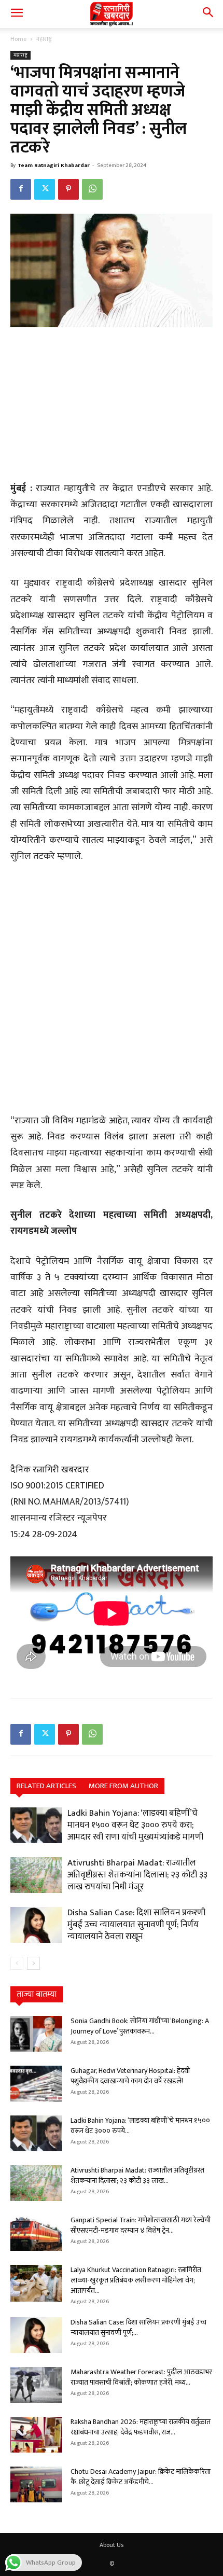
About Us (112, 2545)
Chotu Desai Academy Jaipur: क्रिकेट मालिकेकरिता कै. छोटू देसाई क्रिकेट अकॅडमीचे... (141, 2477)
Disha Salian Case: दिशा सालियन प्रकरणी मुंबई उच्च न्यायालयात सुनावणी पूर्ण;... (138, 2327)
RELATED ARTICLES (46, 1786)
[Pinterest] (68, 189)
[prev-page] (17, 1963)
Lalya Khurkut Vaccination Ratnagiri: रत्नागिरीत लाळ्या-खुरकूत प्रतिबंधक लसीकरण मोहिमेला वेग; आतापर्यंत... (136, 2280)
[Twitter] (45, 189)
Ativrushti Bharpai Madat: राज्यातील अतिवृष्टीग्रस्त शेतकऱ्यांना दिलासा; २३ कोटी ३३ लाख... (137, 2175)
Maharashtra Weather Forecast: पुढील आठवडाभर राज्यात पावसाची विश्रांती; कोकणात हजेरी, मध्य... (141, 2377)
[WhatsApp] (92, 189)
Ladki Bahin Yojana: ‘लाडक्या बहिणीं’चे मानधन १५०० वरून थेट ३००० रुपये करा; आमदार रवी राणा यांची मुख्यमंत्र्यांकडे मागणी (135, 1825)
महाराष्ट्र (44, 39)
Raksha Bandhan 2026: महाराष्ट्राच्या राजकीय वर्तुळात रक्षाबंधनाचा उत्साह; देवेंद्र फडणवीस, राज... (141, 2427)
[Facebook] (21, 189)
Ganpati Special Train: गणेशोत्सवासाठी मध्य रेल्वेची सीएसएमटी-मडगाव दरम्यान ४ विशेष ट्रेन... (141, 2225)
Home (18, 39)
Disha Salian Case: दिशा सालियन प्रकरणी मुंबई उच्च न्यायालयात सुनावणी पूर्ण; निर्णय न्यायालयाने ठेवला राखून (136, 1925)
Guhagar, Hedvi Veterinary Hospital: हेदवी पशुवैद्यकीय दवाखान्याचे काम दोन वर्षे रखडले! (130, 2076)
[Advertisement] (112, 406)
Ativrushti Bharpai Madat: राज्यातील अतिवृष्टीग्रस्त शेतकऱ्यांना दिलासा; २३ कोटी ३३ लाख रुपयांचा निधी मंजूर (137, 1875)
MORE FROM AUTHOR (123, 1786)
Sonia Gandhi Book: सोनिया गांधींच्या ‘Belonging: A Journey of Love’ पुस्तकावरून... (140, 2026)
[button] (17, 14)
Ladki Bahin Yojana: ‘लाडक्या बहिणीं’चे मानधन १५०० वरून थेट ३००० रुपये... (140, 2126)
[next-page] (33, 1963)
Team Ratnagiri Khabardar (54, 165)
